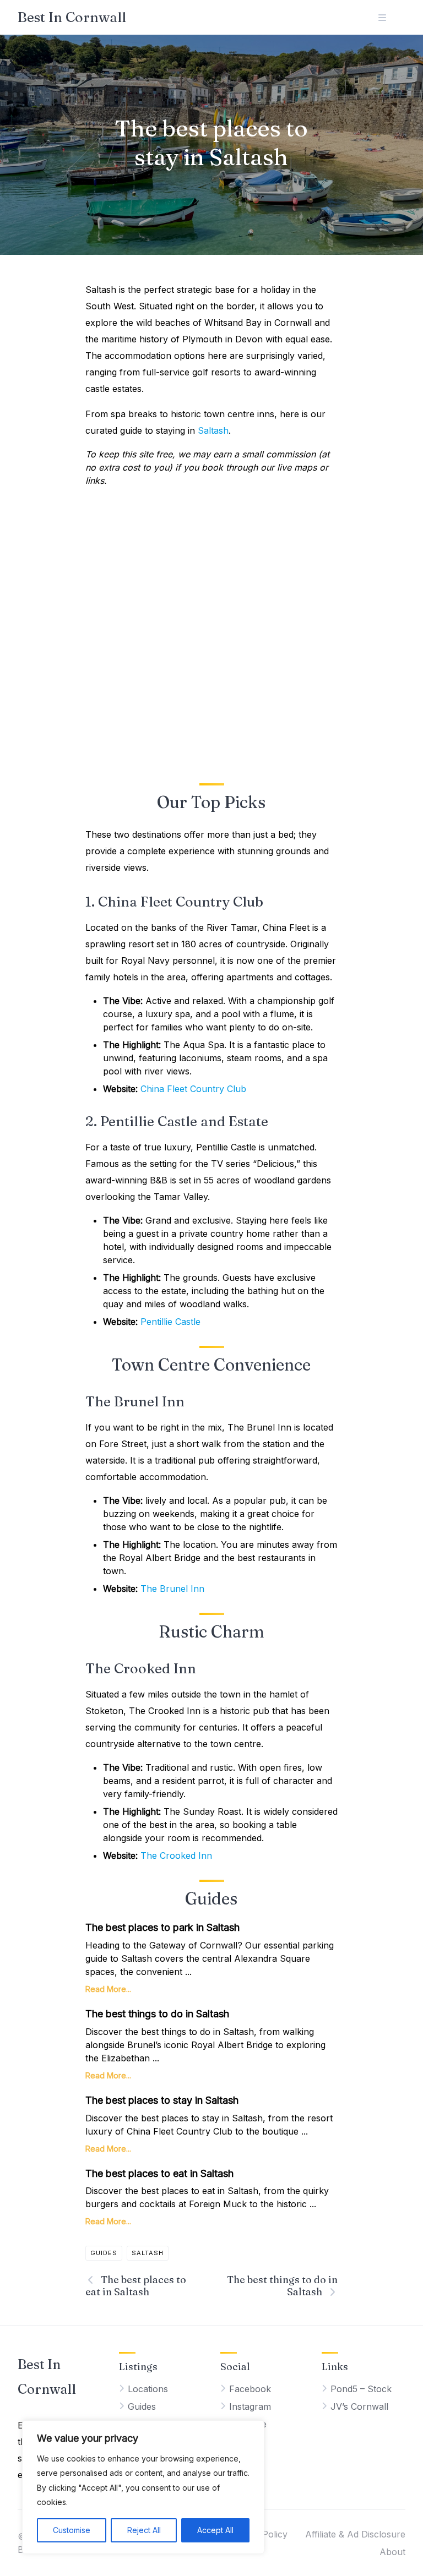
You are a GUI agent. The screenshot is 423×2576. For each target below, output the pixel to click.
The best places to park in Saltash (162, 1927)
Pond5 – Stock (361, 2389)
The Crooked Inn (176, 1855)
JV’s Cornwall (359, 2406)
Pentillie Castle (170, 1322)
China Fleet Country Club (193, 1089)
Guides (104, 2253)
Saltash (213, 430)
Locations (148, 2389)
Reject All (144, 2530)
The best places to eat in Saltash (159, 2173)
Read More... (108, 1989)
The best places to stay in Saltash (162, 2100)
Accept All (215, 2530)
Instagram (250, 2406)
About (392, 2552)
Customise (72, 2530)
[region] (143, 2487)
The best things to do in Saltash (157, 2014)
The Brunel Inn (172, 1589)
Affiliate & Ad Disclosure (355, 2534)
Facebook (250, 2389)
